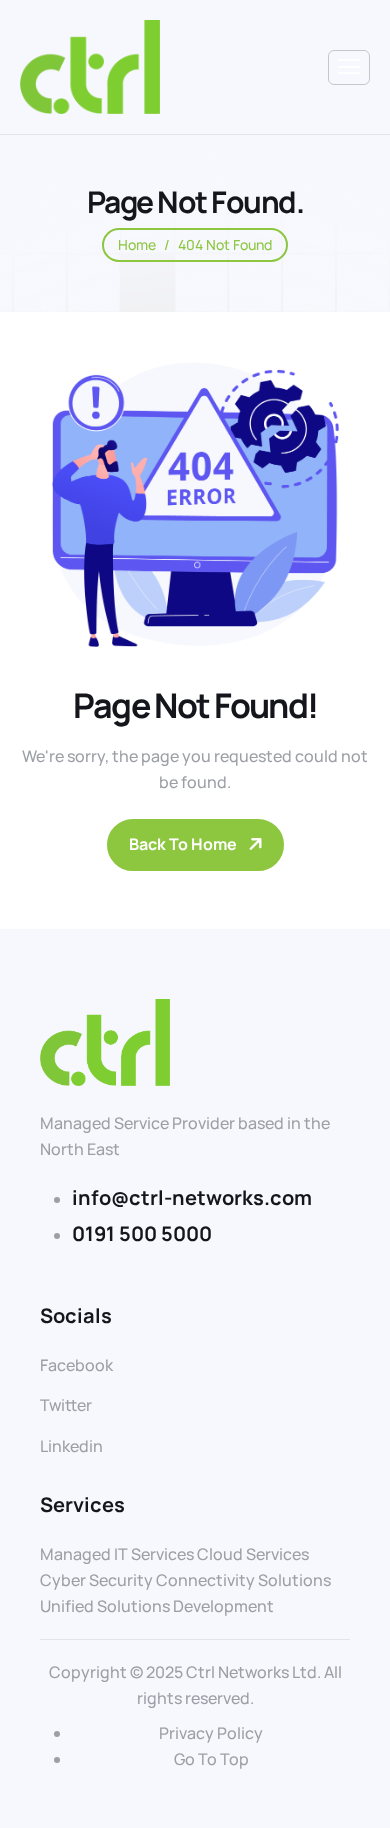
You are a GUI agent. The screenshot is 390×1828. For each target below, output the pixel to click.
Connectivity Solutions (243, 1580)
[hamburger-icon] (349, 67)
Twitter (66, 1405)
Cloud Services (253, 1554)
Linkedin (71, 1446)
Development (223, 1606)
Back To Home (183, 844)
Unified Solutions (105, 1606)
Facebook (76, 1365)
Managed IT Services (117, 1554)
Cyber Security (96, 1580)
